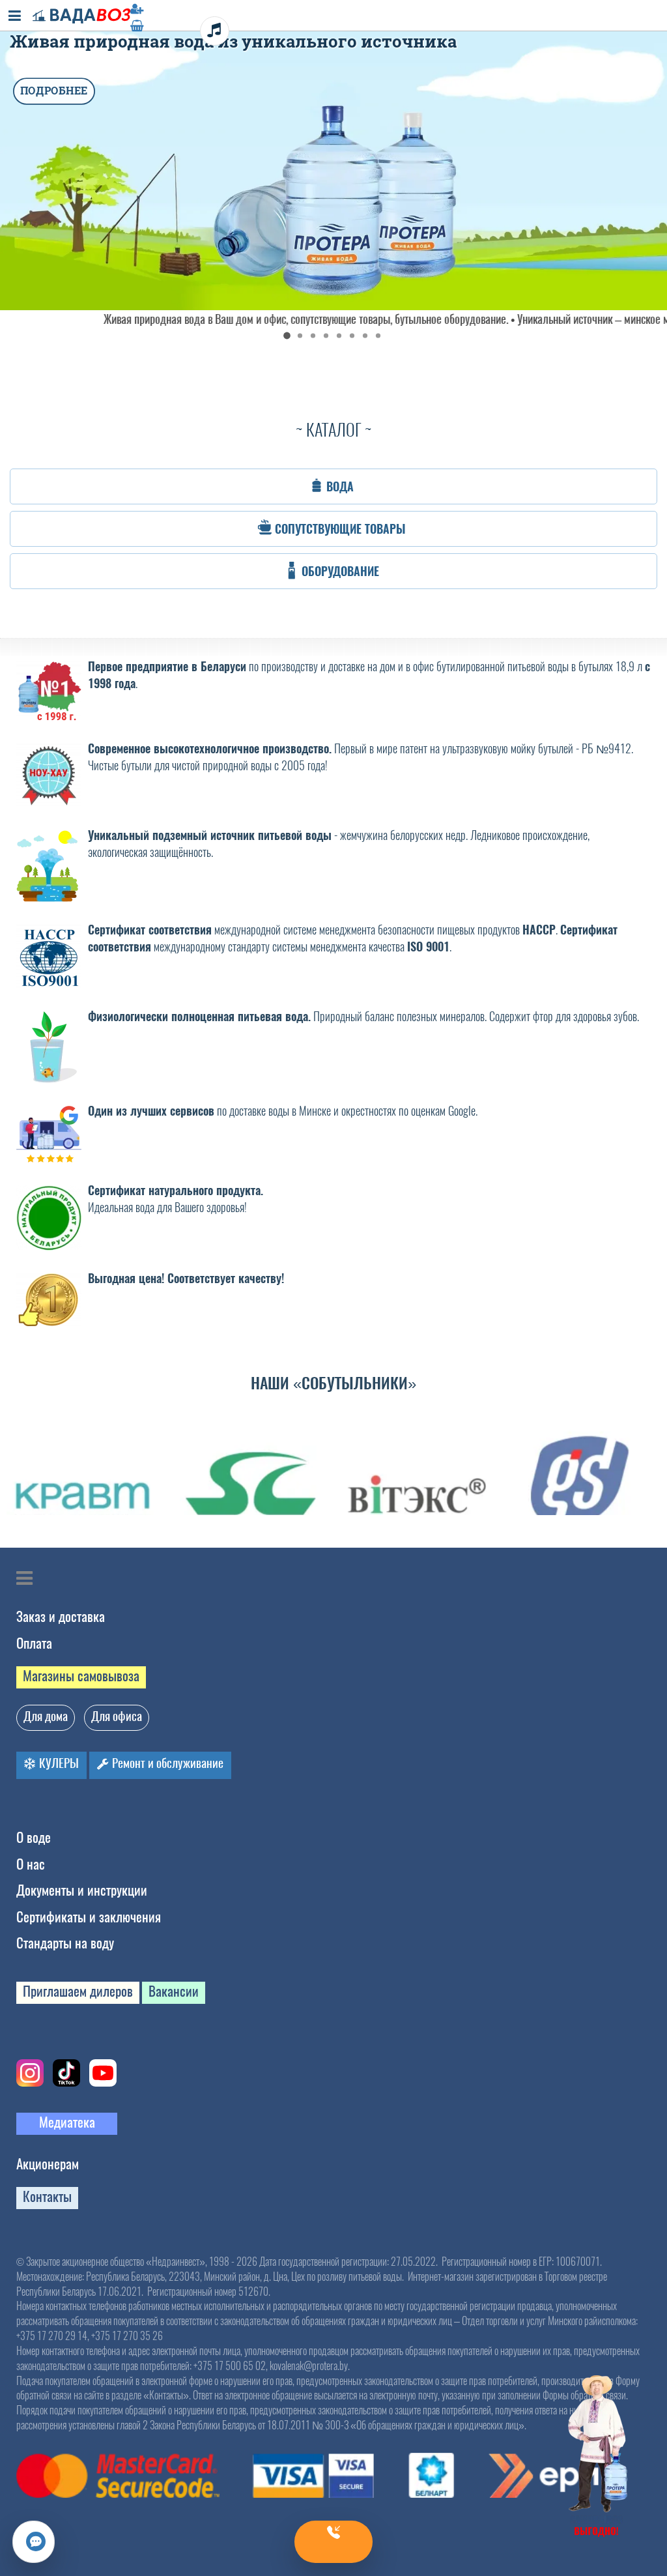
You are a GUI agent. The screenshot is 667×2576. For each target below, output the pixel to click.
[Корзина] (333, 25)
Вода (340, 487)
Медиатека (67, 2122)
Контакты (47, 2196)
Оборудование (340, 572)
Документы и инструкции (82, 1890)
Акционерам (48, 2164)
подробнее (54, 91)
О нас (31, 1864)
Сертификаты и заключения (89, 1917)
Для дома (46, 1716)
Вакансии (174, 1991)
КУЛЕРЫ (58, 1763)
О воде (34, 1837)
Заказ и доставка (61, 1616)
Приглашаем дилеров (78, 1991)
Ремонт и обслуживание (166, 1763)
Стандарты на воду (65, 1943)
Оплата (34, 1643)
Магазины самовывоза (81, 1676)
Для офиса (117, 1716)
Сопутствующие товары (340, 529)
